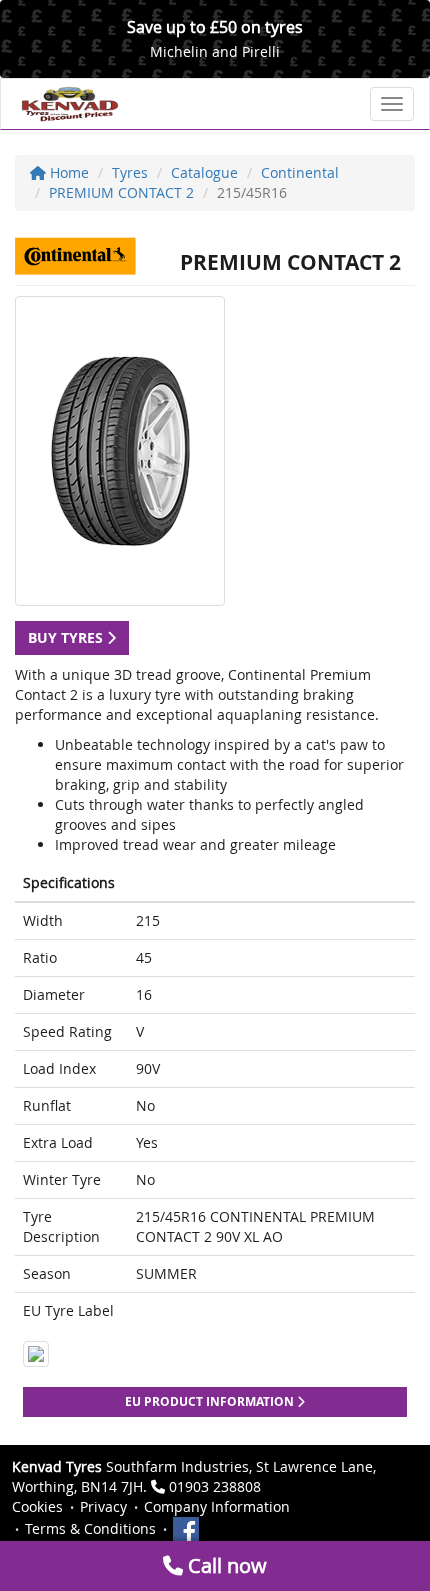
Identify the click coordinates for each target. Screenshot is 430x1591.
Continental (300, 172)
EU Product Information (211, 1401)
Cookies (37, 1506)
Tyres (130, 172)
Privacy (103, 1506)
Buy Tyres (67, 637)
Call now (225, 1565)
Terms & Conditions (90, 1528)
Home (67, 172)
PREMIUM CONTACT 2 (121, 192)
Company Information (217, 1506)
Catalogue (204, 172)
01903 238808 (215, 1486)
